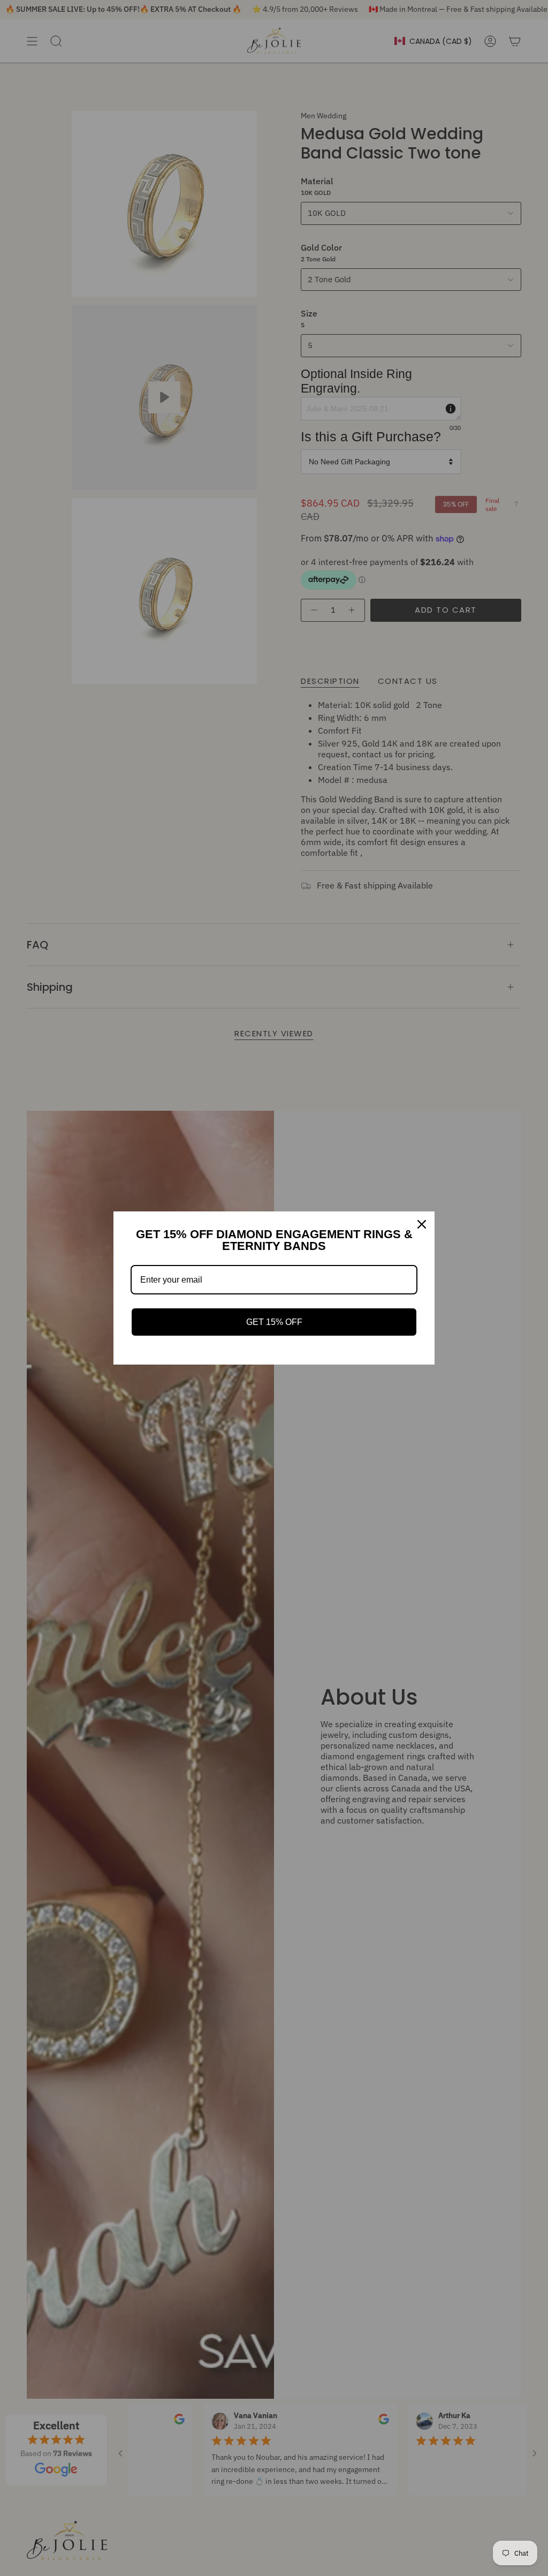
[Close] (422, 1224)
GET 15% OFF (274, 1322)
